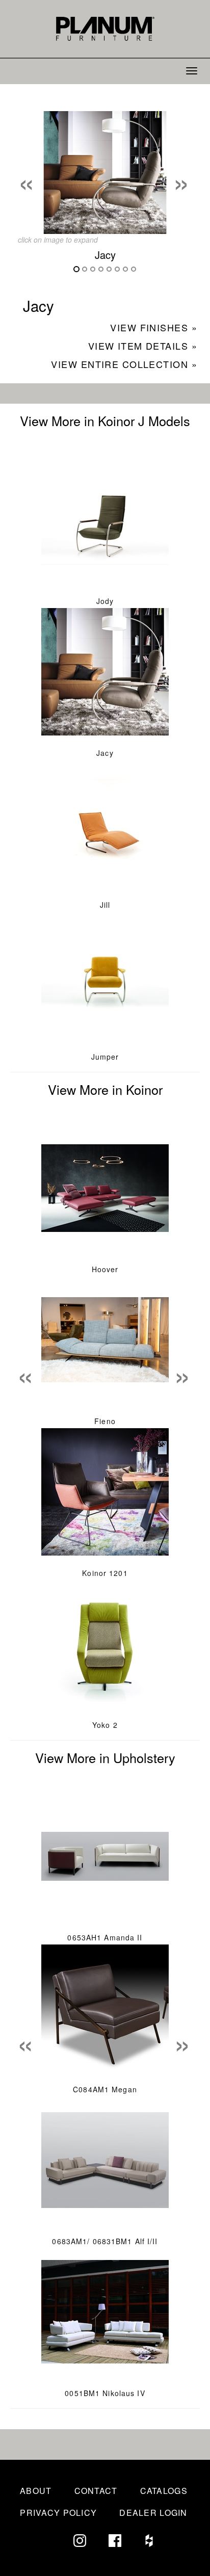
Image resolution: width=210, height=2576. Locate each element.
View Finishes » (154, 327)
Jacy (105, 753)
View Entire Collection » (124, 364)
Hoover (105, 1269)
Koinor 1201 (105, 1573)
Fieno (105, 1421)
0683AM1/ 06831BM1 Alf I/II (105, 2241)
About (36, 2491)
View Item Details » (143, 346)
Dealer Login (153, 2513)
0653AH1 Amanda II (105, 1937)
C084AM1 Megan (105, 2089)
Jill (105, 905)
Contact (96, 2491)
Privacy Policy (58, 2513)
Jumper (105, 1057)
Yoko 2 (105, 1725)
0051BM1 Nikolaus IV (105, 2393)
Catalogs (164, 2491)
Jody (105, 601)
